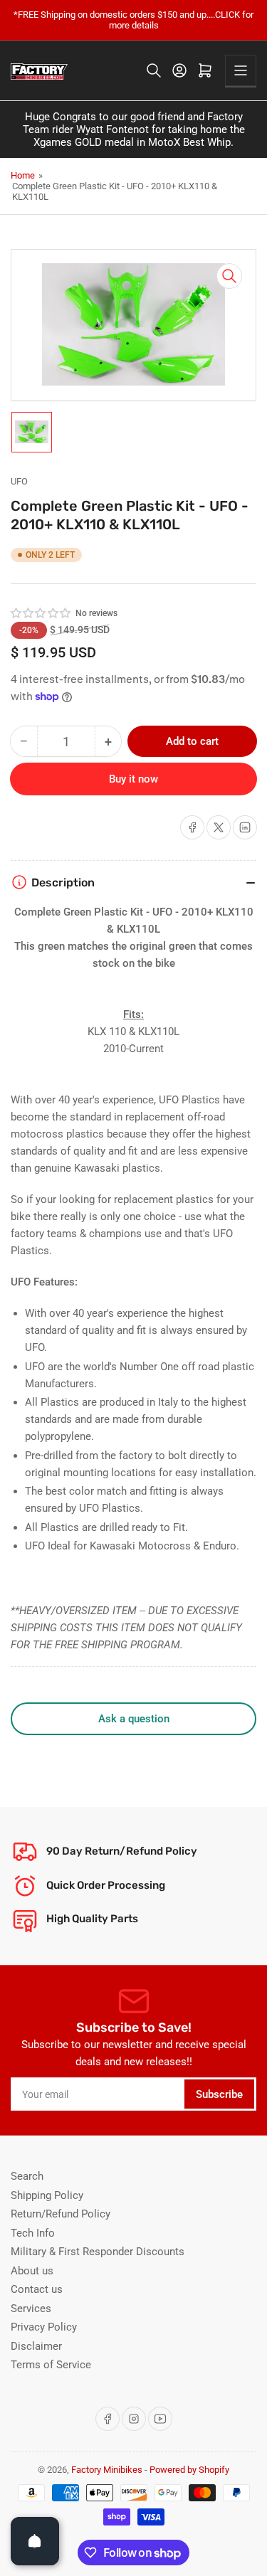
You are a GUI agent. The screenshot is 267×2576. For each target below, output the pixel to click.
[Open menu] (241, 70)
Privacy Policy (44, 2327)
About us (32, 2271)
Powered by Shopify (189, 2470)
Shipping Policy (47, 2195)
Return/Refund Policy (61, 2214)
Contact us (37, 2289)
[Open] (35, 2541)
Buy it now (133, 779)
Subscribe (219, 2094)
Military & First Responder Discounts (98, 2252)
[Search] (154, 70)
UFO (19, 481)
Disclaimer (36, 2346)
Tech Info (33, 2233)
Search (27, 2176)
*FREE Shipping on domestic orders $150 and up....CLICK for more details (133, 20)
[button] (41, 613)
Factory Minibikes (107, 2470)
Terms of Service (51, 2365)
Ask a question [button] (134, 1719)
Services (31, 2309)
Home (23, 175)
